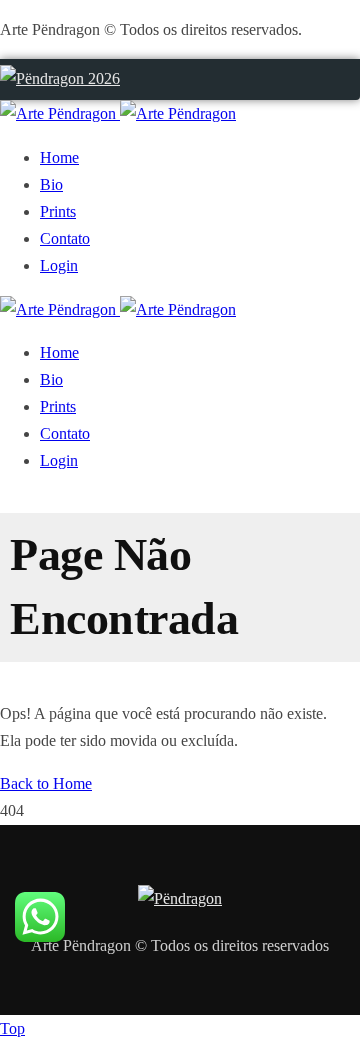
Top (12, 1028)
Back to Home (46, 783)
